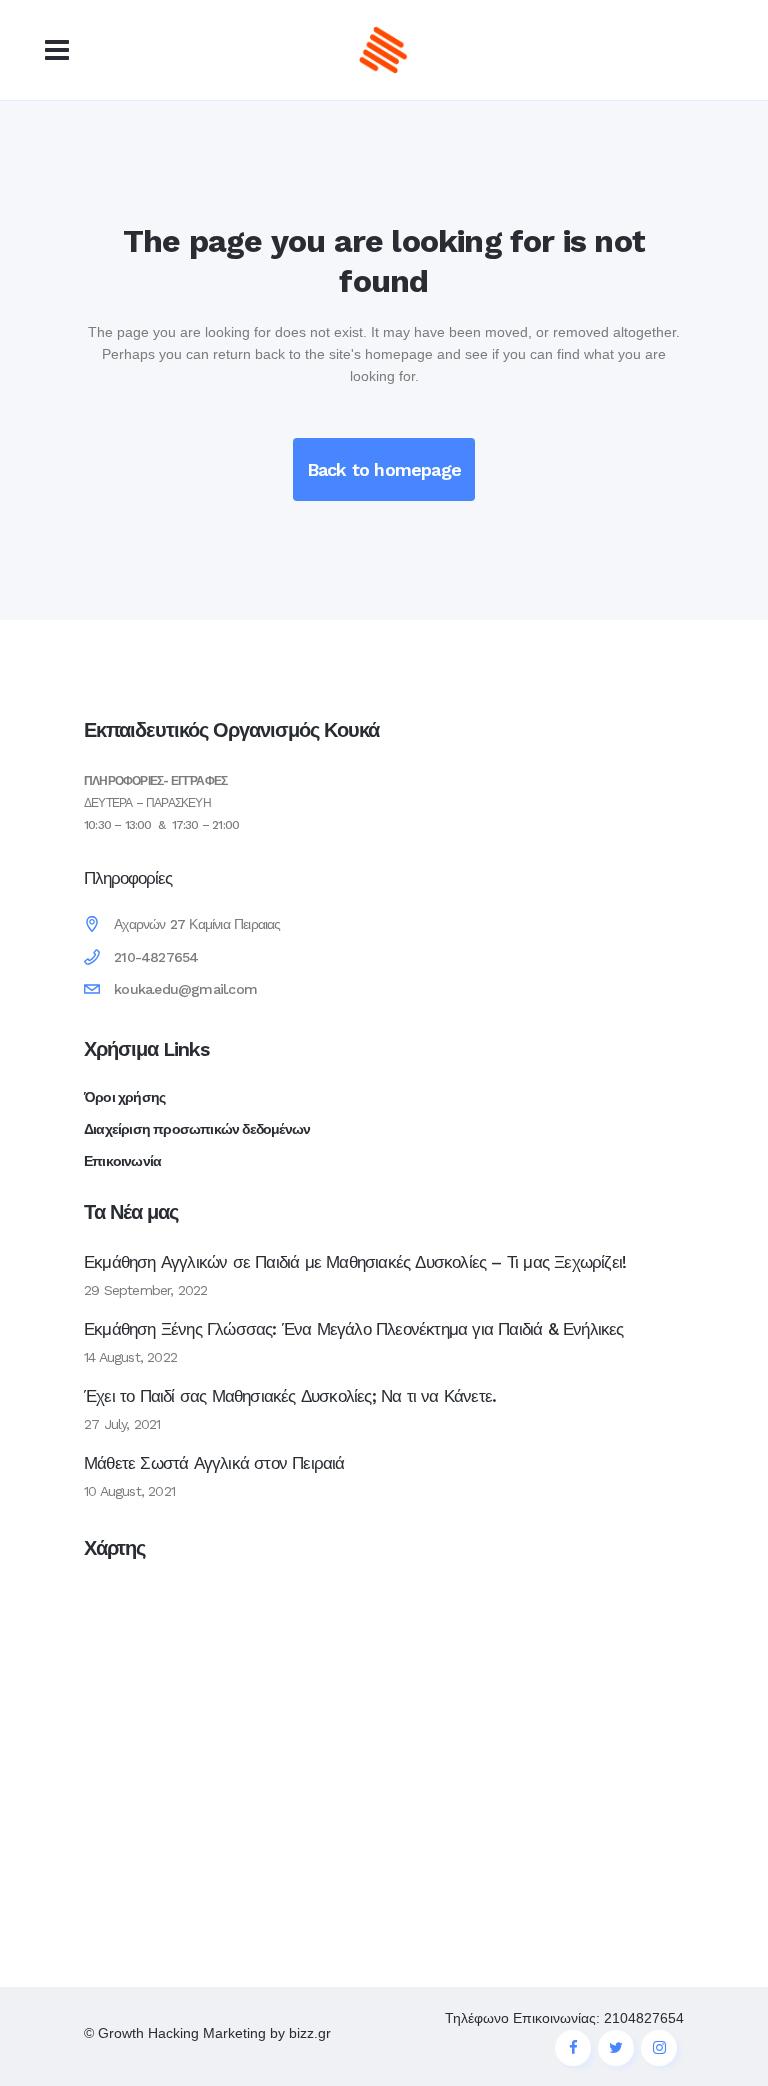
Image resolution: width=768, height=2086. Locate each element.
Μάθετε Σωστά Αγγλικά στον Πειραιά (214, 1463)
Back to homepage (384, 469)
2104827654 (644, 2018)
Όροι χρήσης (124, 1097)
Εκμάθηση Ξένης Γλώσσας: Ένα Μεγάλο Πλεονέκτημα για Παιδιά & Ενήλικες (354, 1329)
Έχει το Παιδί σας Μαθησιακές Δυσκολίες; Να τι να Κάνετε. (290, 1396)
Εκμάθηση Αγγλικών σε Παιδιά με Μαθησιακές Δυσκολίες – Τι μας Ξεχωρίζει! (355, 1262)
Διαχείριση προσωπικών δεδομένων (197, 1129)
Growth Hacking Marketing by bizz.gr (214, 2033)
